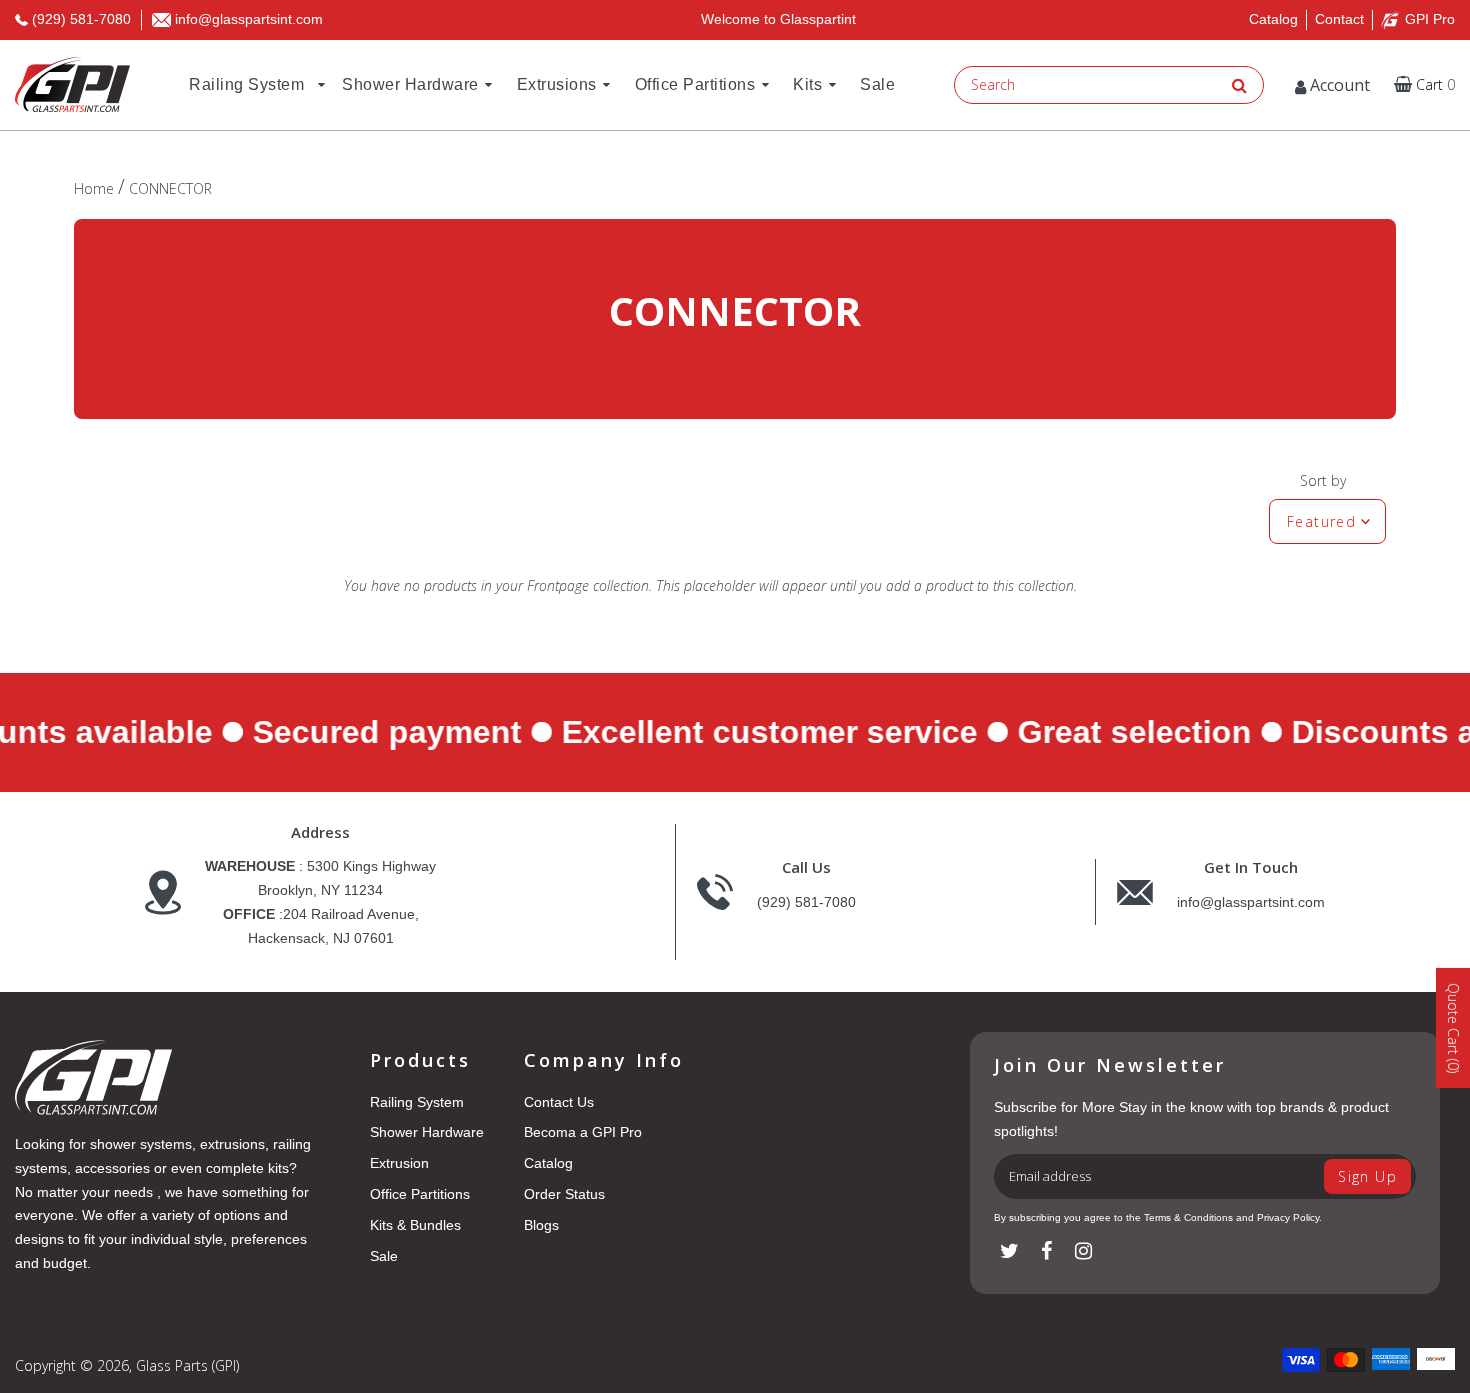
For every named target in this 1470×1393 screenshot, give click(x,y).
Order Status (564, 1194)
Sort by (1323, 480)
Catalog (1273, 19)
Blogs (541, 1225)
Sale (384, 1256)
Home (94, 188)
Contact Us (559, 1102)
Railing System (417, 1102)
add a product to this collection (980, 585)
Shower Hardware (427, 1132)
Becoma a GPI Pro (583, 1132)
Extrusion (399, 1163)
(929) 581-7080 (806, 902)
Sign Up (1367, 1176)
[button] (1424, 85)
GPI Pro (1430, 19)
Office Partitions (420, 1194)
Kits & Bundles (415, 1225)
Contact (1339, 19)
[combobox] (1090, 85)
